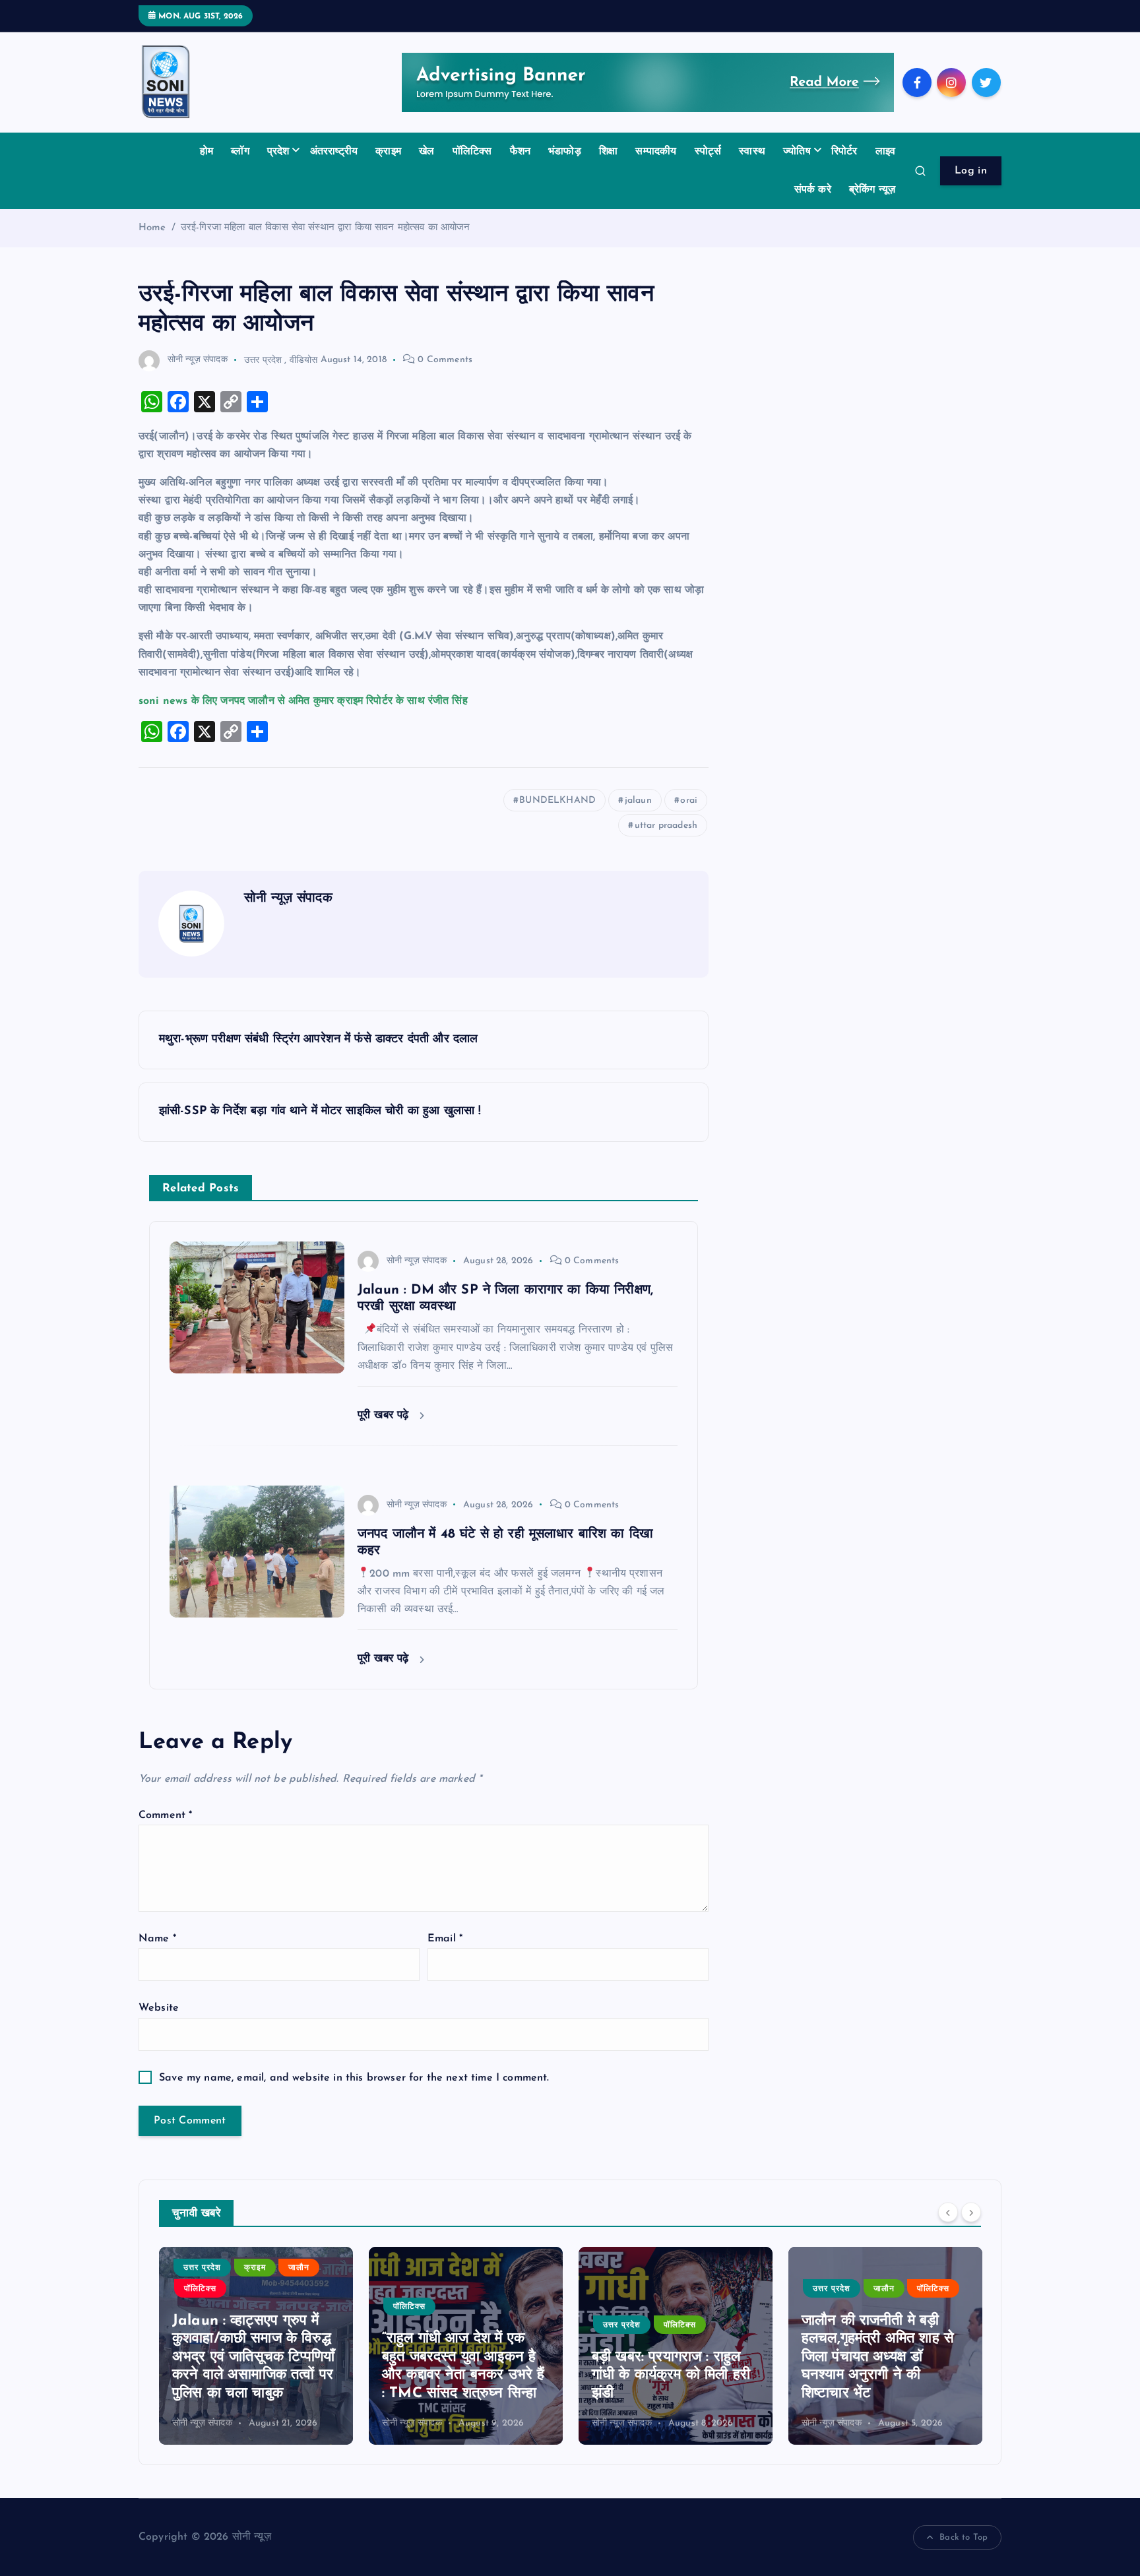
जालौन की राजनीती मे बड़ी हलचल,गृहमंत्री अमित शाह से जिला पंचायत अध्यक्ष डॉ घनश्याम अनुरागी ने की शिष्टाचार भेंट (668, 2357)
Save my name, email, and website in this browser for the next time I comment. (354, 2078)
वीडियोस (304, 360)
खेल (427, 152)
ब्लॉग (240, 152)
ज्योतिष (797, 152)
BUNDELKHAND (557, 801)
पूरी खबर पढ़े (385, 1415)
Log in (971, 171)
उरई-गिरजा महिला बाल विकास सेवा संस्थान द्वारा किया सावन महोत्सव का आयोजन (326, 228)
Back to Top (964, 2537)
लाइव (885, 152)
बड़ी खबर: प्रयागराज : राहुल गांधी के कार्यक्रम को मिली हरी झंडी (461, 2375)
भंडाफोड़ (565, 152)
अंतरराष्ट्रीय (334, 152)
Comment (165, 1815)
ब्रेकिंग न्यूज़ (872, 190)
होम (206, 152)
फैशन (520, 152)
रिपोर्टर (844, 152)
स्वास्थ (752, 152)
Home (152, 228)
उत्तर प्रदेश (263, 360)
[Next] (971, 2212)
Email (445, 1939)
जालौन (674, 2289)
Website (159, 2008)
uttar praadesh (666, 826)
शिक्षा (608, 152)
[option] (256, 2346)
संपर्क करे (813, 190)
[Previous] (948, 2212)
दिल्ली (822, 2343)
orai (689, 801)
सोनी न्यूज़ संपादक (198, 360)
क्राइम (388, 152)
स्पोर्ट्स (708, 152)
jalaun (638, 801)
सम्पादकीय (656, 152)
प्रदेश (278, 152)
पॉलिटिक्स (472, 152)
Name (157, 1939)
